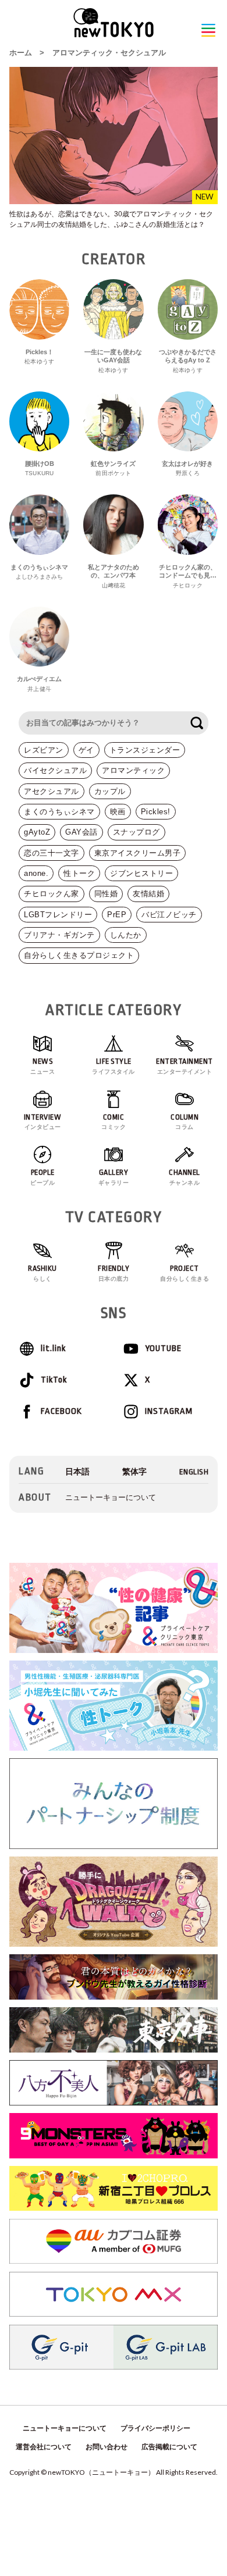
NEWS (42, 1066)
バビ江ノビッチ (169, 915)
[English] (194, 1472)
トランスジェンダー (145, 750)
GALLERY (114, 1177)
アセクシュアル (52, 791)
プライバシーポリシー (155, 2428)
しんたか (126, 935)
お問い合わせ (107, 2447)
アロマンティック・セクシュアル (109, 53)
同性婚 (106, 894)
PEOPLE (42, 1177)
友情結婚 (148, 894)
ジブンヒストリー (141, 873)
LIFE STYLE (114, 1066)
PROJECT (185, 1273)
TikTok (54, 1380)
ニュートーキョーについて (111, 1497)
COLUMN (185, 1122)
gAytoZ (37, 832)
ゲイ (86, 750)
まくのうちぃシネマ (59, 812)
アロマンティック (133, 770)
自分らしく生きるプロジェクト (79, 955)
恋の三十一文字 (52, 853)
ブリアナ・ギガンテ (59, 935)
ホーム (21, 53)
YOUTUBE (163, 1348)
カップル (110, 791)
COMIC (114, 1122)
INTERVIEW (43, 1122)
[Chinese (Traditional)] (134, 1472)
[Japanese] (77, 1472)
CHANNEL (185, 1177)
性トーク (79, 873)
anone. (36, 873)
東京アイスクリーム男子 (138, 853)
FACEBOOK (61, 1411)
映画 (118, 812)
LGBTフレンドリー (58, 915)
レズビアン (44, 750)
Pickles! (156, 812)
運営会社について (44, 2447)
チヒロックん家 (52, 894)
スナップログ (136, 832)
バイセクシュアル (55, 770)
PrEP (117, 915)
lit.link (53, 1348)
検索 (197, 723)
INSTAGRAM (169, 1411)
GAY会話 (81, 832)
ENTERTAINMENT (185, 1066)
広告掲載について (169, 2447)
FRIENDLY (114, 1273)
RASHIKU (42, 1273)
